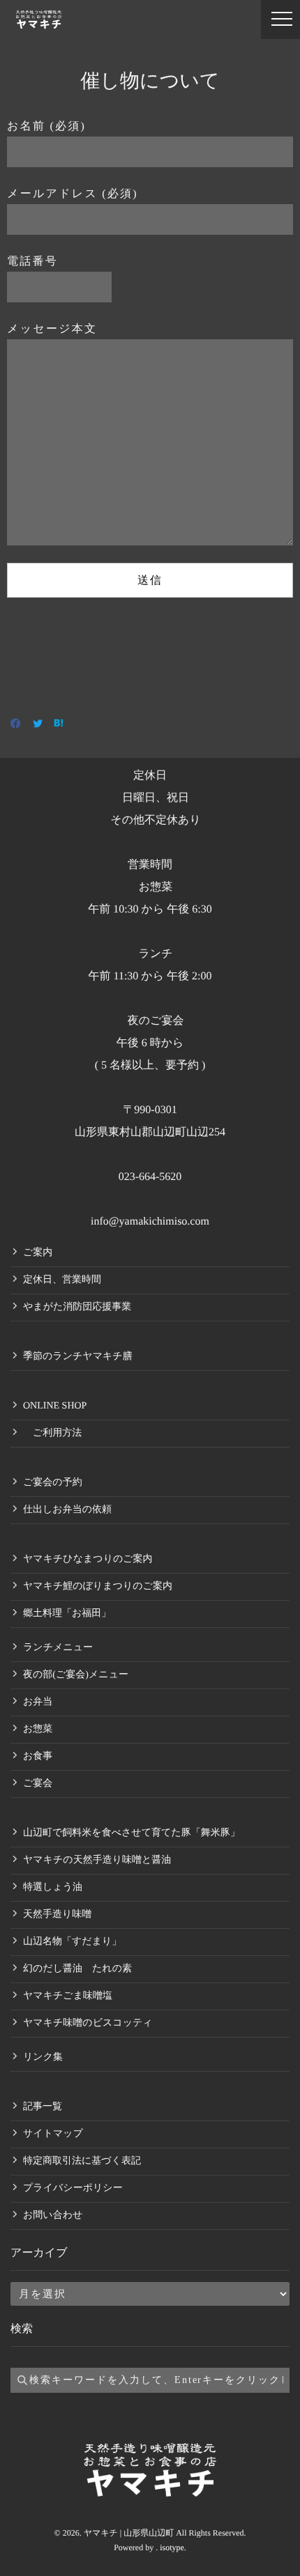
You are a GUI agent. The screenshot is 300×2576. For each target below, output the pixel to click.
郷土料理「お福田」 (67, 1614)
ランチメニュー (58, 1648)
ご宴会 (38, 1784)
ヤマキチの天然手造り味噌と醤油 (97, 1860)
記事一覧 (43, 2107)
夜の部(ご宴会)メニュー (76, 1675)
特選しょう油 (53, 1887)
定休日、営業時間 (62, 1280)
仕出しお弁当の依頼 (67, 1510)
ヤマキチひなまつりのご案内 (88, 1559)
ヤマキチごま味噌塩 (68, 1996)
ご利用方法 (52, 1433)
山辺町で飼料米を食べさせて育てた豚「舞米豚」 (132, 1833)
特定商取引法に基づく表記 (82, 2161)
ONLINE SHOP (55, 1406)
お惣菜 (38, 1729)
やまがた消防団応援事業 (77, 1307)
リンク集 (43, 2057)
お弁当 (38, 1702)
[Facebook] (16, 725)
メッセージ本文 (52, 329)
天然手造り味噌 (57, 1915)
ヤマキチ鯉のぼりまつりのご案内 (98, 1586)
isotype (172, 2547)
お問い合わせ (53, 2216)
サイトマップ (53, 2134)
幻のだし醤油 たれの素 (77, 1969)
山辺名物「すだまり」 (72, 1942)
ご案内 (38, 1253)
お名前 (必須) (46, 126)
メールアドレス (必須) (73, 194)
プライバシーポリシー (73, 2188)
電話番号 (32, 262)
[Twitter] (38, 725)
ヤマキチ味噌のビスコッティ (88, 2023)
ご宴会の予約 (53, 1483)
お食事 (38, 1756)
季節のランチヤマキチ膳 (78, 1357)
